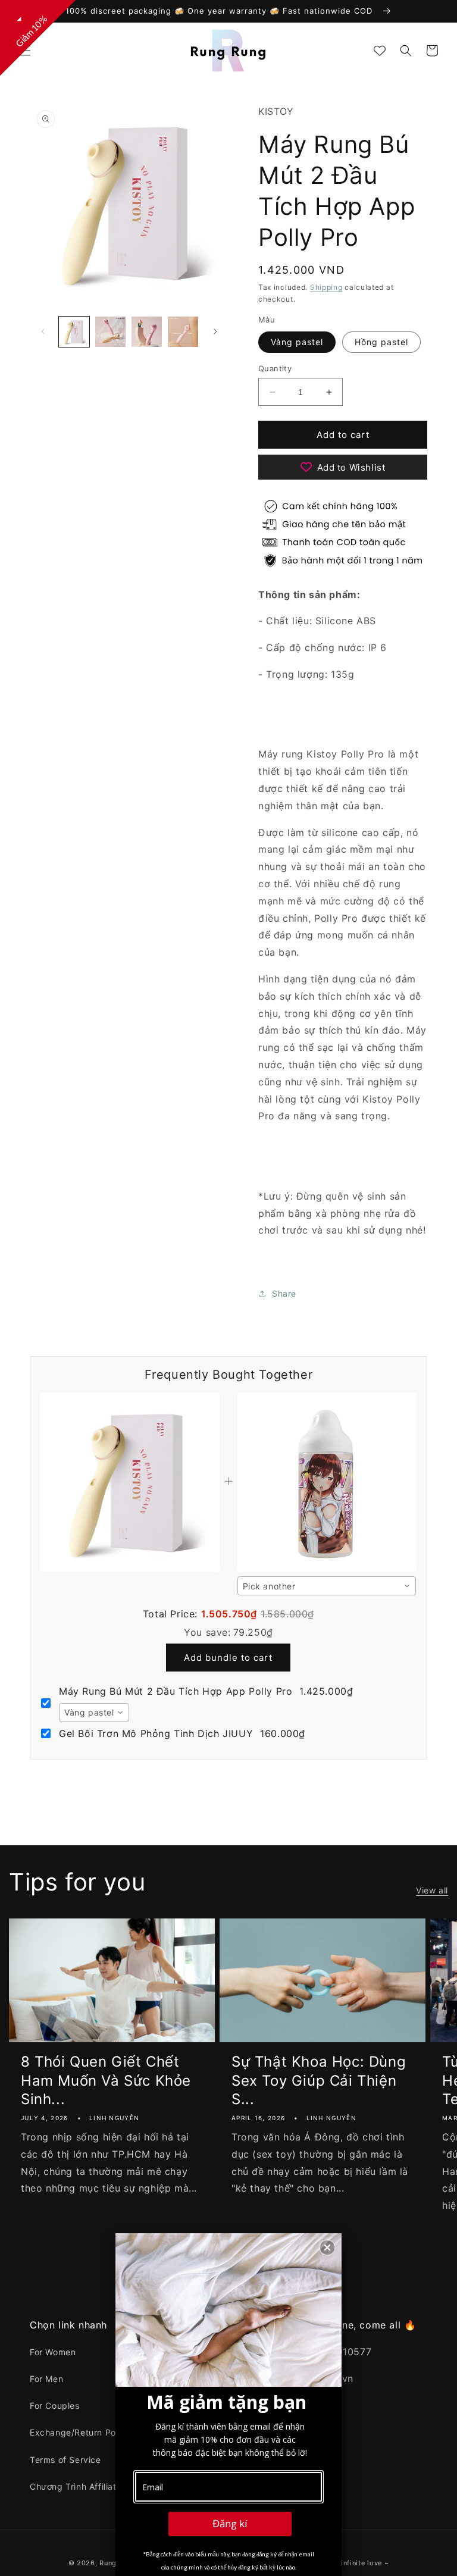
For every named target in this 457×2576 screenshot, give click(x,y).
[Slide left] (43, 331)
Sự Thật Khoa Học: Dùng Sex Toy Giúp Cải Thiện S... (319, 2080)
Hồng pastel (381, 342)
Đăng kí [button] (230, 2523)
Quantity (275, 368)
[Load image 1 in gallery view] (74, 332)
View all (432, 1890)
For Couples (55, 2406)
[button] (25, 51)
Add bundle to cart (228, 1658)
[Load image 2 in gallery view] (110, 332)
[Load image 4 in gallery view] (183, 332)
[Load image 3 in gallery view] (147, 332)
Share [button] (284, 1293)
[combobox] (327, 1586)
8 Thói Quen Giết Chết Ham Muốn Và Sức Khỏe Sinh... (106, 2080)
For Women (53, 2352)
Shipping (326, 287)
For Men (46, 2379)
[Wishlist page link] (380, 51)
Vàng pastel (297, 342)
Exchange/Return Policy (80, 2432)
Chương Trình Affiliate (76, 2486)
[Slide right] (215, 331)
